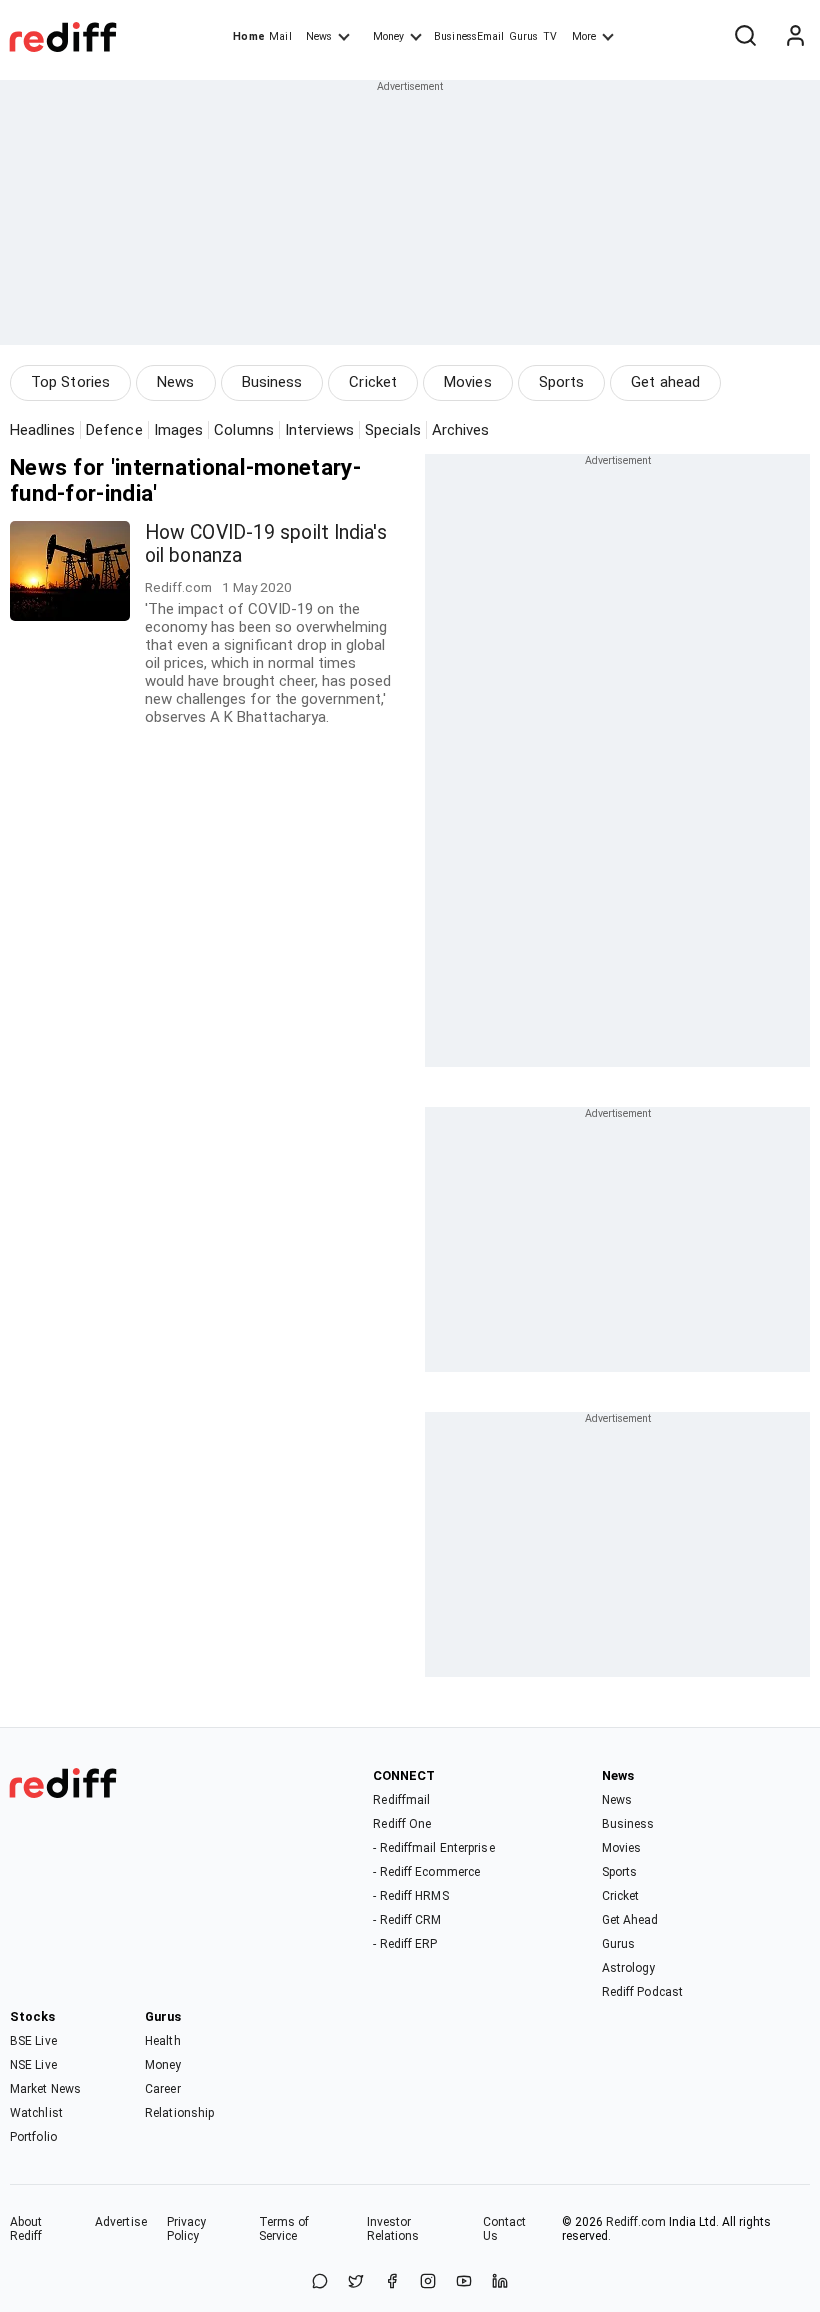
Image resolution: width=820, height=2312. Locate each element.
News (319, 36)
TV (550, 36)
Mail (280, 36)
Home (248, 36)
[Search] (745, 37)
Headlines (42, 430)
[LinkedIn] (500, 2282)
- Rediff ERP (405, 1944)
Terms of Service (284, 2229)
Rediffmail (401, 1800)
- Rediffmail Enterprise (433, 1848)
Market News (45, 2089)
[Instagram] (428, 2282)
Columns (244, 430)
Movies (468, 382)
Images (179, 430)
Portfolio (33, 2137)
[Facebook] (392, 2282)
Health (163, 2041)
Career (163, 2089)
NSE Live (33, 2065)
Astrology (629, 1968)
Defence (114, 430)
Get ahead (665, 382)
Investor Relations (393, 2229)
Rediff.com (636, 2222)
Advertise (121, 2222)
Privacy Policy (187, 2229)
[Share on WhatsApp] (320, 2282)
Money (388, 36)
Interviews (319, 430)
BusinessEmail (469, 36)
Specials (393, 430)
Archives (461, 430)
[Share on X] (356, 2282)
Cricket (373, 382)
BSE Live (33, 2041)
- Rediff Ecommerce (426, 1872)
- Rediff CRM (407, 1920)
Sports (562, 382)
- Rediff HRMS (410, 1896)
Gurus (524, 36)
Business (272, 382)
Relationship (179, 2113)
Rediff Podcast (642, 1992)
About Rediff (26, 2229)
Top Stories (70, 382)
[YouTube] (464, 2282)
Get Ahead (630, 1920)
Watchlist (36, 2113)
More (584, 36)
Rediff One (402, 1824)
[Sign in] (795, 37)
